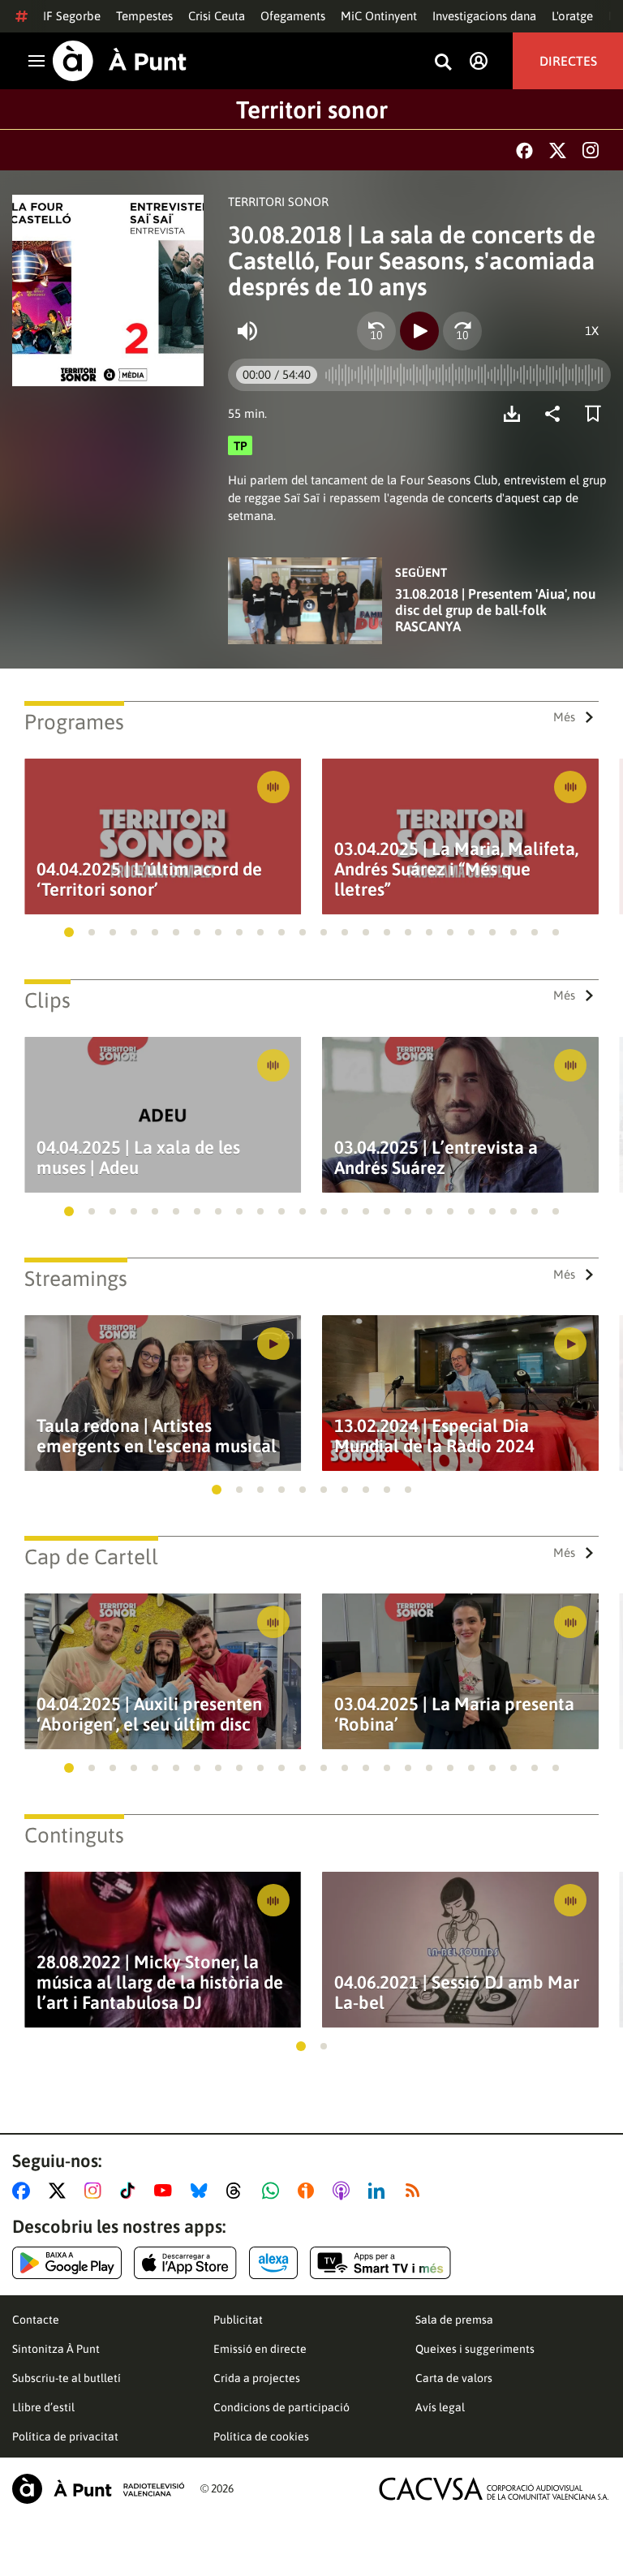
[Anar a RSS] (416, 2191)
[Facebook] (524, 151)
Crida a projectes (257, 2378)
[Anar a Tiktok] (131, 2191)
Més (564, 717)
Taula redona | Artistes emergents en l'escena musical (157, 1436)
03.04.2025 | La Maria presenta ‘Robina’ (454, 1714)
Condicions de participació (281, 2407)
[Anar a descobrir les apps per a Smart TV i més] (380, 2263)
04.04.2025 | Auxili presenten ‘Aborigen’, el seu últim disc (149, 1714)
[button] (69, 932)
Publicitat (238, 2320)
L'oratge (572, 16)
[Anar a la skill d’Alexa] (273, 2263)
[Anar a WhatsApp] (274, 2191)
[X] (558, 151)
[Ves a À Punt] (120, 61)
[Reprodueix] (419, 331)
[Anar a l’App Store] (185, 2263)
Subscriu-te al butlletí (67, 2378)
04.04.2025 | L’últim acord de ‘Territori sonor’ (149, 879)
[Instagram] (591, 150)
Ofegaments (293, 16)
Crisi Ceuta (217, 16)
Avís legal (440, 2407)
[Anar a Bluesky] (202, 2191)
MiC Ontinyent (379, 16)
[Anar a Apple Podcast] (344, 2191)
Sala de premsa (454, 2320)
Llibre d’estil (43, 2407)
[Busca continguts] (443, 63)
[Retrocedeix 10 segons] (376, 331)
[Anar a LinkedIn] (380, 2191)
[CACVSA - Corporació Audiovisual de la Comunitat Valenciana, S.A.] (494, 2489)
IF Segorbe (72, 16)
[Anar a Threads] (238, 2191)
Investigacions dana (484, 16)
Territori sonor (312, 110)
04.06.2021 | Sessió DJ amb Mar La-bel (457, 1993)
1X (592, 331)
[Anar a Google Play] (67, 2263)
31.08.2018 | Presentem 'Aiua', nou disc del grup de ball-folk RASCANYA (495, 610)
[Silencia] (247, 331)
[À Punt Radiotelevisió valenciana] (98, 2489)
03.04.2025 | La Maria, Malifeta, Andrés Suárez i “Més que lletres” (456, 869)
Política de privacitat (65, 2436)
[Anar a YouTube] (166, 2191)
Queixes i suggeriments (475, 2349)
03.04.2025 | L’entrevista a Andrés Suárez (436, 1158)
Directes (568, 61)
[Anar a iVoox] (309, 2191)
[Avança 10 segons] (462, 331)
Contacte (36, 2320)
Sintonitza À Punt (56, 2349)
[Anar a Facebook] (24, 2191)
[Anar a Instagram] (96, 2191)
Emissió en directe (260, 2349)
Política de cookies (261, 2436)
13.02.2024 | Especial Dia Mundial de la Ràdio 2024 (434, 1436)
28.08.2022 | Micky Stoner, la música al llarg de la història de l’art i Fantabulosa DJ (160, 1983)
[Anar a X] (60, 2191)
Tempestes (144, 16)
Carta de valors (454, 2378)
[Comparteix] (556, 414)
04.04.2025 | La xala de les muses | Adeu (138, 1158)
